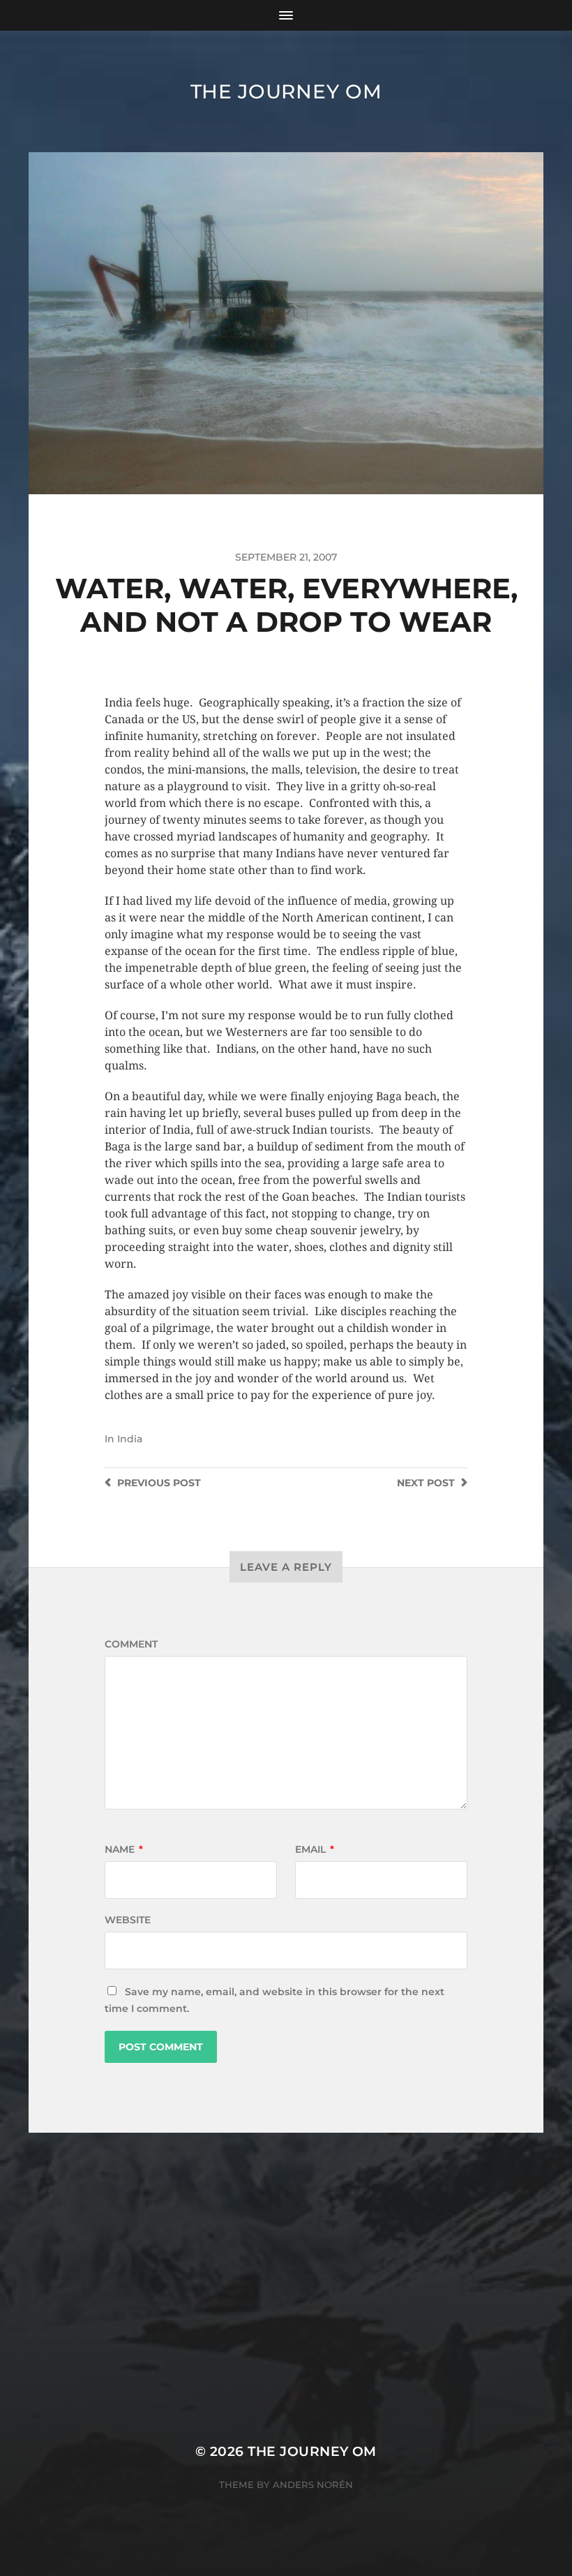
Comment (131, 1644)
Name (124, 1849)
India (130, 1439)
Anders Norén (313, 2485)
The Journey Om (286, 91)
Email (315, 1849)
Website (128, 1920)
